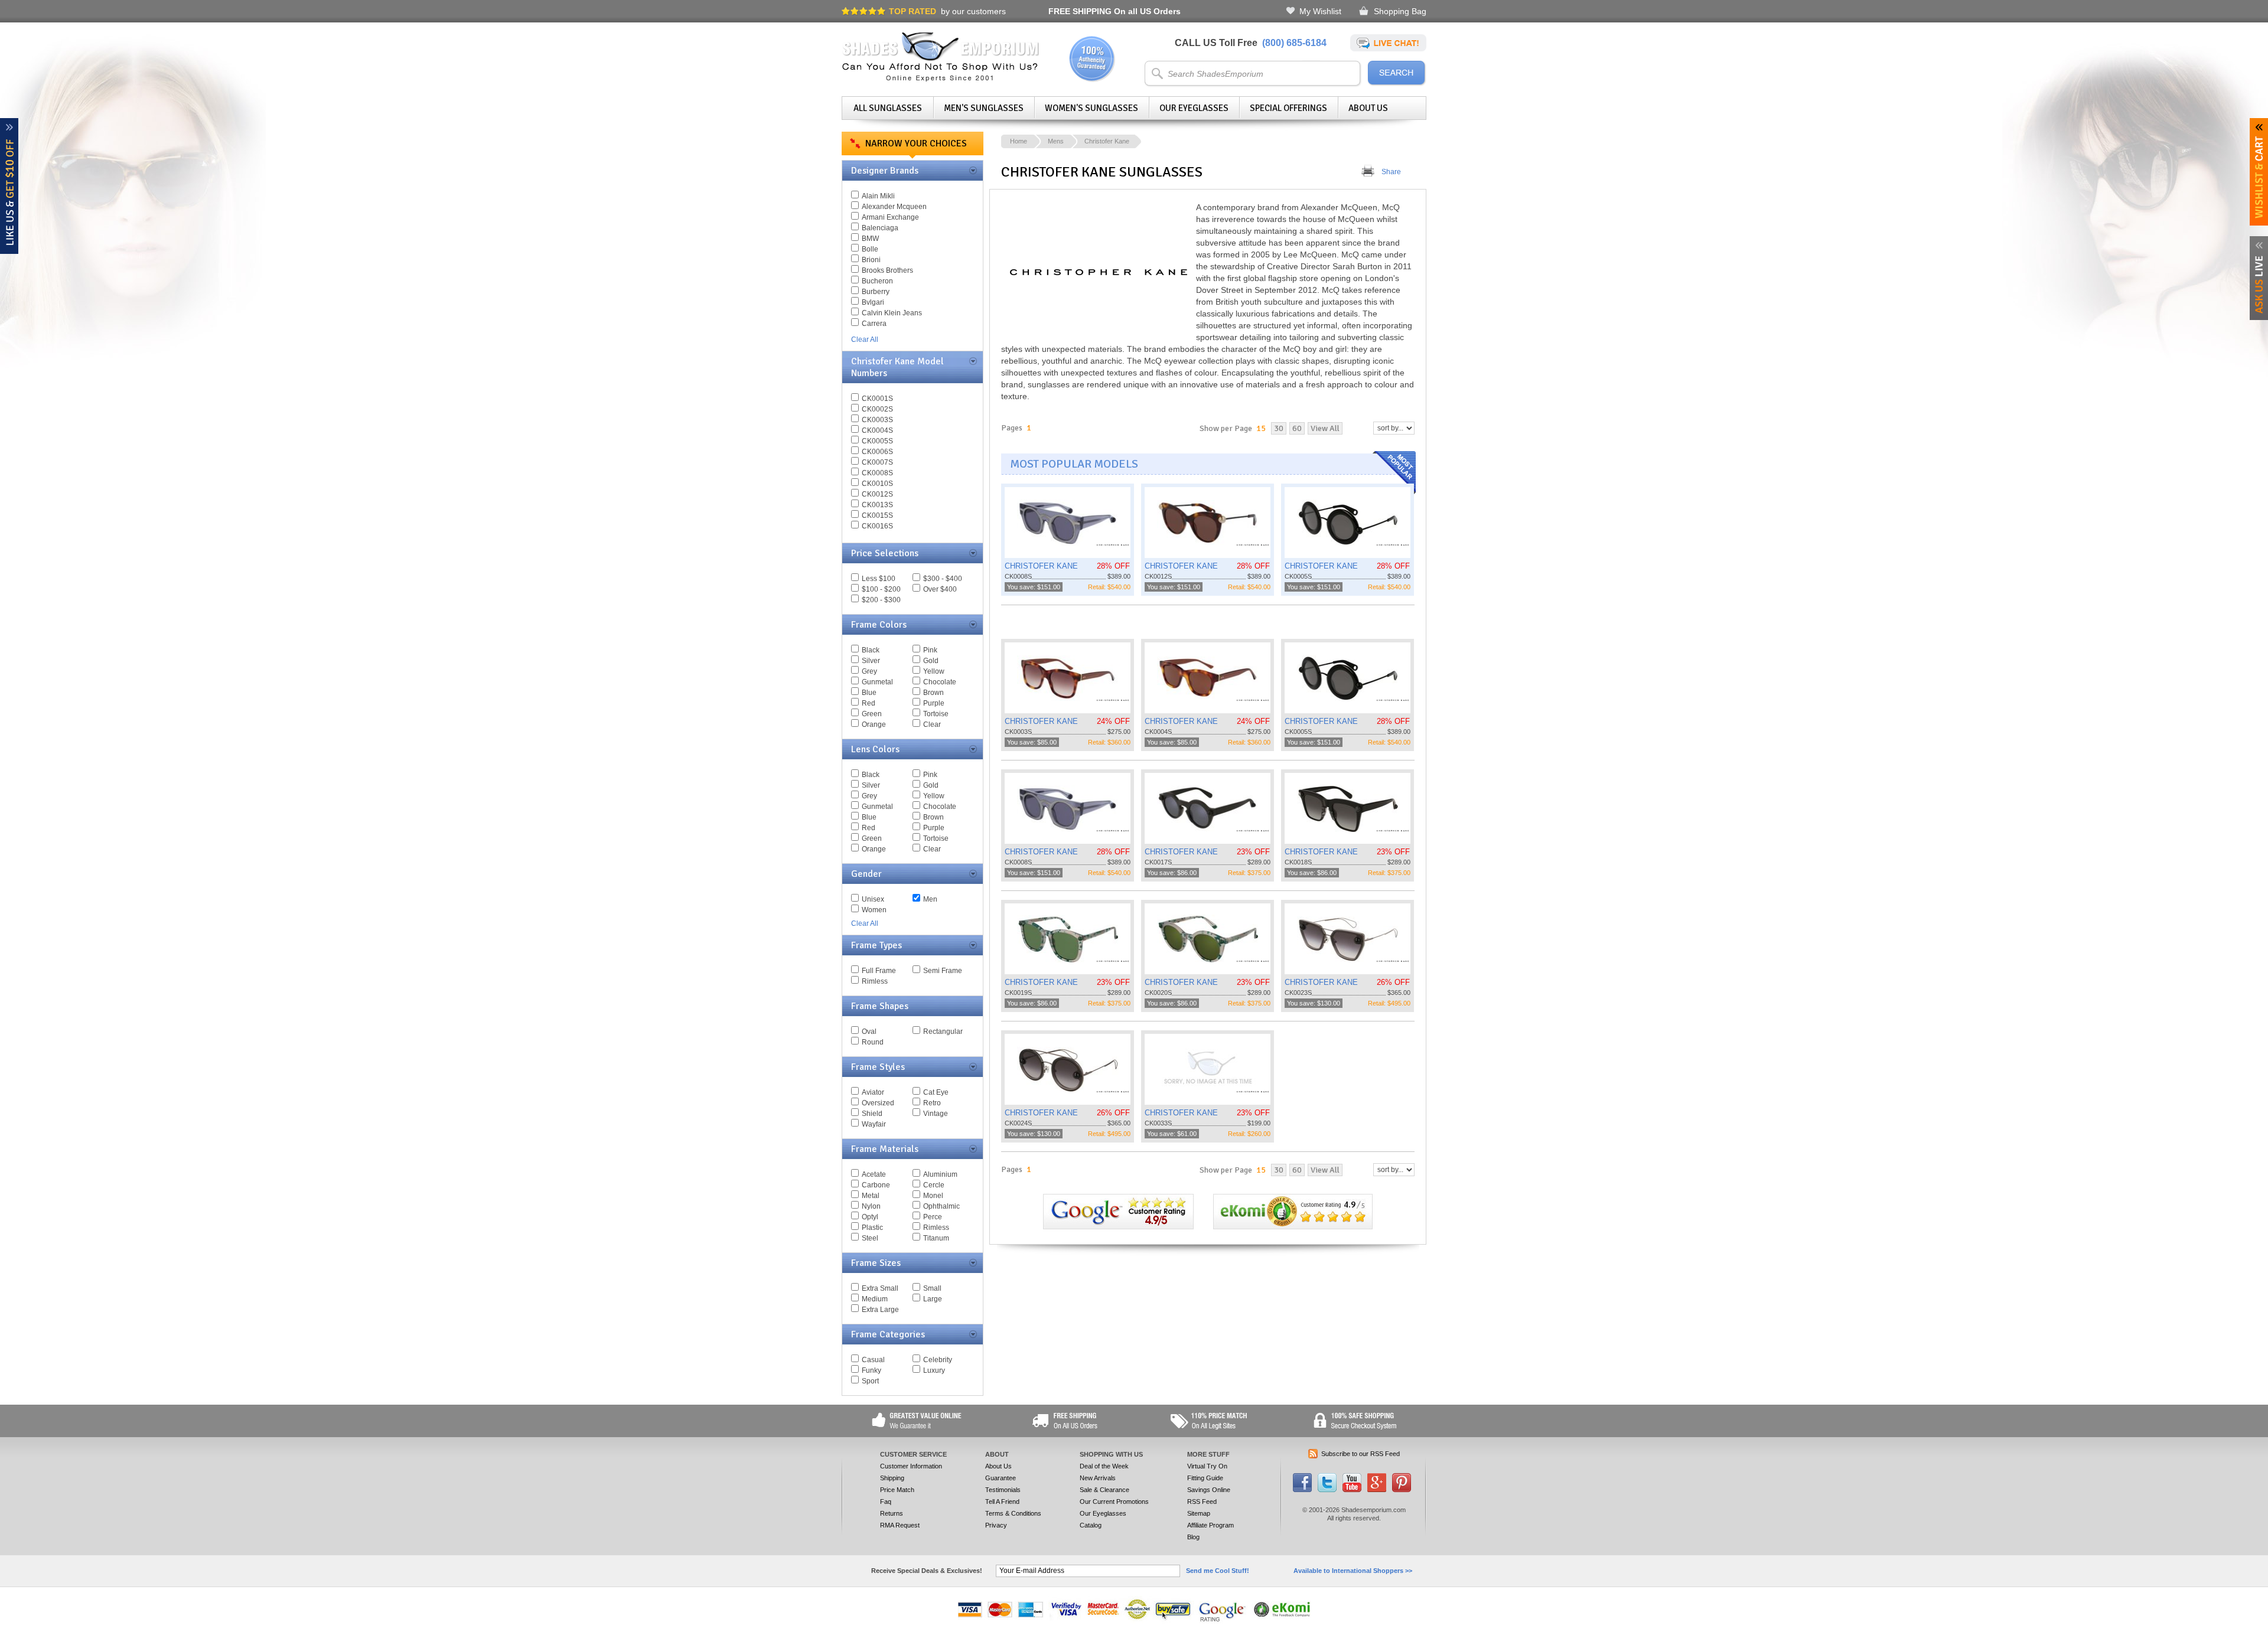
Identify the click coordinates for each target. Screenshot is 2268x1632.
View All (1325, 428)
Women (874, 910)
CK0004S (877, 430)
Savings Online (1209, 1490)
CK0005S (877, 441)
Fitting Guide (1205, 1478)
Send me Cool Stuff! (1218, 1571)
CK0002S (877, 409)
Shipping (892, 1478)
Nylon (871, 1206)
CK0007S (877, 462)
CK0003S (877, 420)
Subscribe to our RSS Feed (1361, 1454)
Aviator (873, 1092)
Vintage (936, 1114)
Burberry (876, 292)
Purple (934, 703)
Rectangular (943, 1032)
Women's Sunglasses (1091, 108)
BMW (870, 239)
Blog (1193, 1537)
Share (1391, 172)
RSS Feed (1202, 1502)
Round (873, 1042)
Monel (933, 1196)
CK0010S (877, 484)
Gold (931, 661)
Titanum (936, 1238)
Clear (932, 724)
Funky (871, 1370)
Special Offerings (1288, 108)
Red (869, 703)
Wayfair (874, 1124)
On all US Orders (1115, 11)
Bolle (870, 249)
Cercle (934, 1185)
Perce (933, 1217)
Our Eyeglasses (1194, 108)
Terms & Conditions (1013, 1513)
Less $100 (879, 579)
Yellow (934, 671)
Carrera (874, 324)
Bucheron (877, 281)
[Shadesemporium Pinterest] (1402, 1490)
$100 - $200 (881, 589)
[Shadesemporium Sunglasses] (941, 79)
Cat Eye (936, 1092)
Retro (932, 1103)
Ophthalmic (941, 1206)
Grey (869, 671)
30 (1279, 428)
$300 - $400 (943, 579)
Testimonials (1003, 1490)
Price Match (897, 1490)
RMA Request (900, 1525)
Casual (873, 1360)
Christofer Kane (1107, 141)
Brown (933, 693)
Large (933, 1299)
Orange (874, 724)
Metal (871, 1196)
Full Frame (879, 971)
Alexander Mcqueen (894, 207)
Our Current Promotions (1114, 1502)
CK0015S (877, 515)
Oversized (878, 1103)
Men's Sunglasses (984, 108)
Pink (930, 650)
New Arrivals (1098, 1478)
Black (871, 650)
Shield (872, 1114)
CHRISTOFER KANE (1041, 566)
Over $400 (940, 589)
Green (872, 714)
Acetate (874, 1174)
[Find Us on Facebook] (1302, 1490)
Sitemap (1199, 1513)
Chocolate (940, 682)
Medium (875, 1299)
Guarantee (1001, 1478)
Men (930, 899)
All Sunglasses (888, 108)
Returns (892, 1513)
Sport (870, 1381)
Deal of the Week (1104, 1466)
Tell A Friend (1002, 1502)
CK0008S (877, 473)
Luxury (934, 1370)
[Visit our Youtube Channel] (1352, 1490)
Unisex (873, 899)
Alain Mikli (878, 196)
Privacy (996, 1525)
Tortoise (936, 714)
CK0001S (877, 399)
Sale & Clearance (1104, 1490)
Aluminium (940, 1174)
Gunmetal (877, 682)
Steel (870, 1238)
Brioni (871, 260)
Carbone (876, 1185)
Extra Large (880, 1310)
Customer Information (911, 1466)
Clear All (865, 340)
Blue (869, 693)
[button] (2267, 1631)
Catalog (1091, 1525)
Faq (886, 1502)
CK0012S (877, 494)
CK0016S (877, 526)
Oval (869, 1032)
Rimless (875, 981)
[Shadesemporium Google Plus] (1377, 1490)
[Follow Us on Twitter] (1327, 1490)
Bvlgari (873, 302)
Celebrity (938, 1360)
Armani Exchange (890, 217)
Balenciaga (880, 228)
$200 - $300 (881, 600)
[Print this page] (1368, 172)
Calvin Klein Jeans (892, 313)
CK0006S (877, 452)
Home (1019, 141)
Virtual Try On (1207, 1466)
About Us (1368, 108)
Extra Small (880, 1288)
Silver (871, 661)
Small (932, 1288)
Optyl (870, 1217)
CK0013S (877, 505)
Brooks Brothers (887, 270)
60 (1297, 428)
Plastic (872, 1228)
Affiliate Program (1210, 1525)
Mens (1056, 141)
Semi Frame (943, 971)
